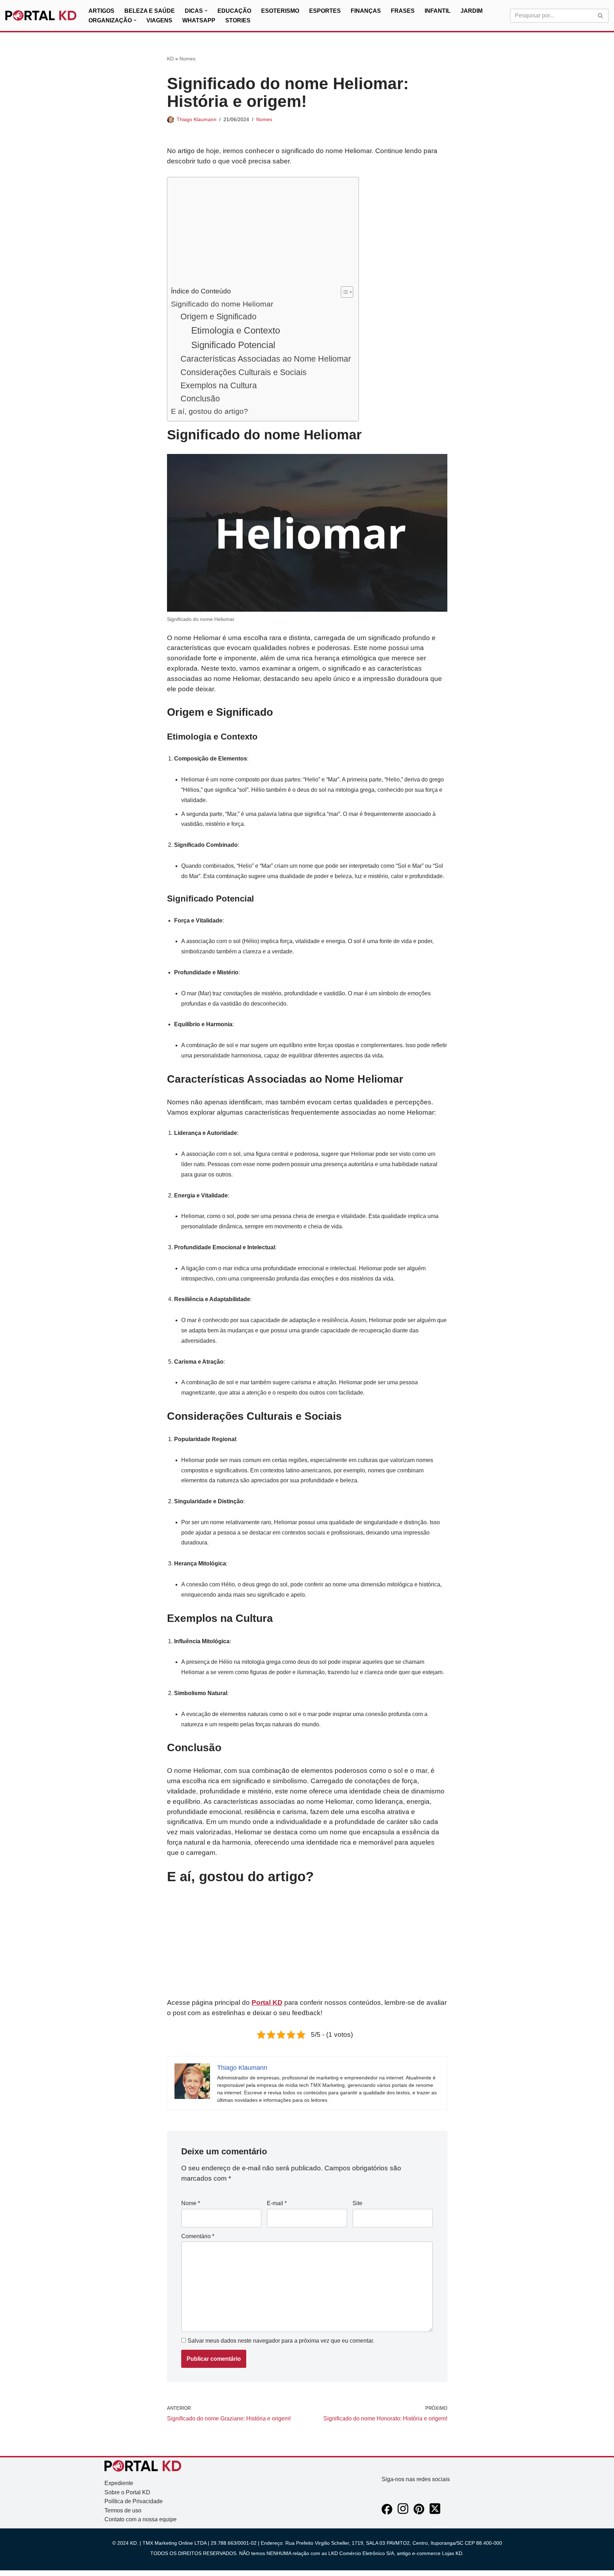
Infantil (438, 11)
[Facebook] (387, 2513)
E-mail (277, 2203)
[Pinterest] (419, 2513)
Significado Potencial (233, 345)
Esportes (325, 11)
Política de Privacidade (134, 2501)
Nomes (187, 59)
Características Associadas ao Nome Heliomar (266, 359)
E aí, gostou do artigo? (209, 411)
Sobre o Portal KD (127, 2492)
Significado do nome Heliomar (222, 304)
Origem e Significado (219, 316)
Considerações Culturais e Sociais (244, 372)
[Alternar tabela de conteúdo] (343, 292)
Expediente (119, 2483)
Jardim (472, 11)
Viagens (159, 20)
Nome (191, 2203)
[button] (206, 11)
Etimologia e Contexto (236, 330)
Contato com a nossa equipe (141, 2519)
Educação (234, 11)
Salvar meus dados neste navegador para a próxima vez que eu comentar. (281, 2341)
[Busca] (601, 16)
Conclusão (200, 399)
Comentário (198, 2236)
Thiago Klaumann (196, 119)
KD (170, 59)
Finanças (366, 11)
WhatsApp (199, 20)
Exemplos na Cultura (219, 385)
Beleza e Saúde (150, 11)
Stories (238, 20)
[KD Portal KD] (41, 16)
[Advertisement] (261, 233)
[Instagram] (403, 2513)
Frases (403, 11)
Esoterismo (280, 11)
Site (357, 2203)
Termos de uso (123, 2510)
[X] (435, 2513)
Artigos (101, 11)
